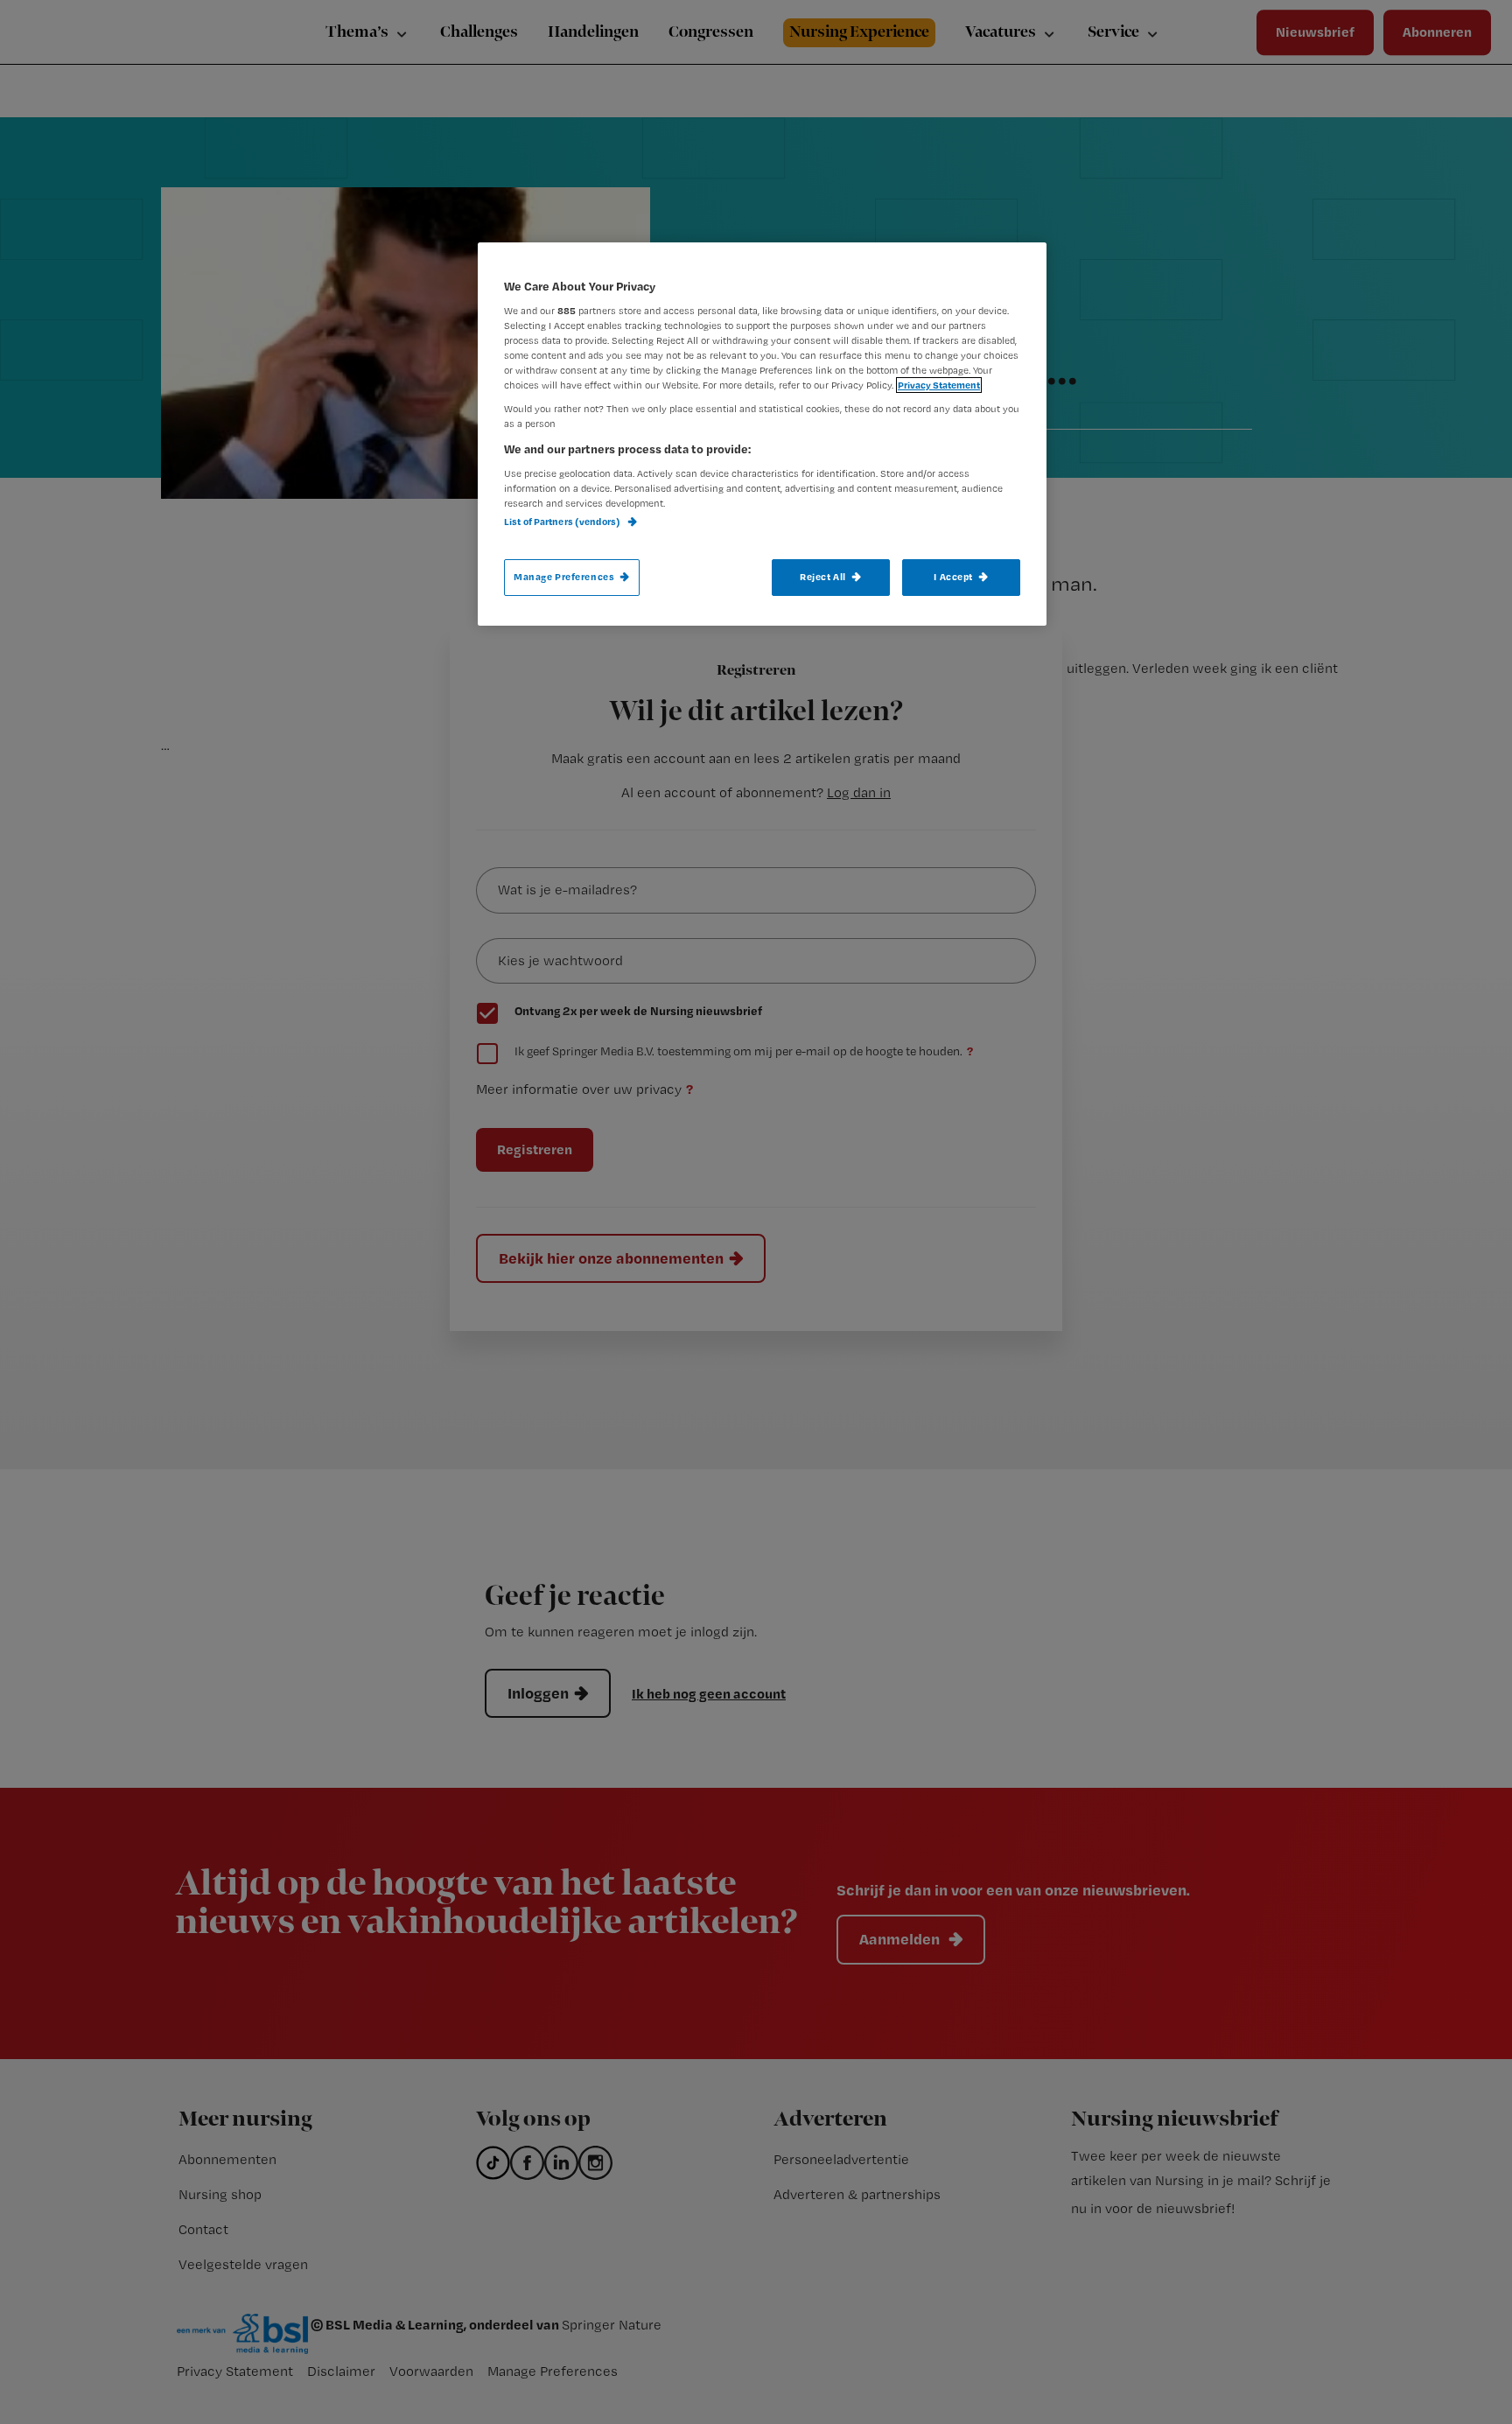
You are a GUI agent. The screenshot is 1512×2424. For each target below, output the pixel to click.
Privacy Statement (939, 385)
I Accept (953, 577)
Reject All (823, 577)
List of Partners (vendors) (563, 522)
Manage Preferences (564, 577)
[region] (762, 434)
